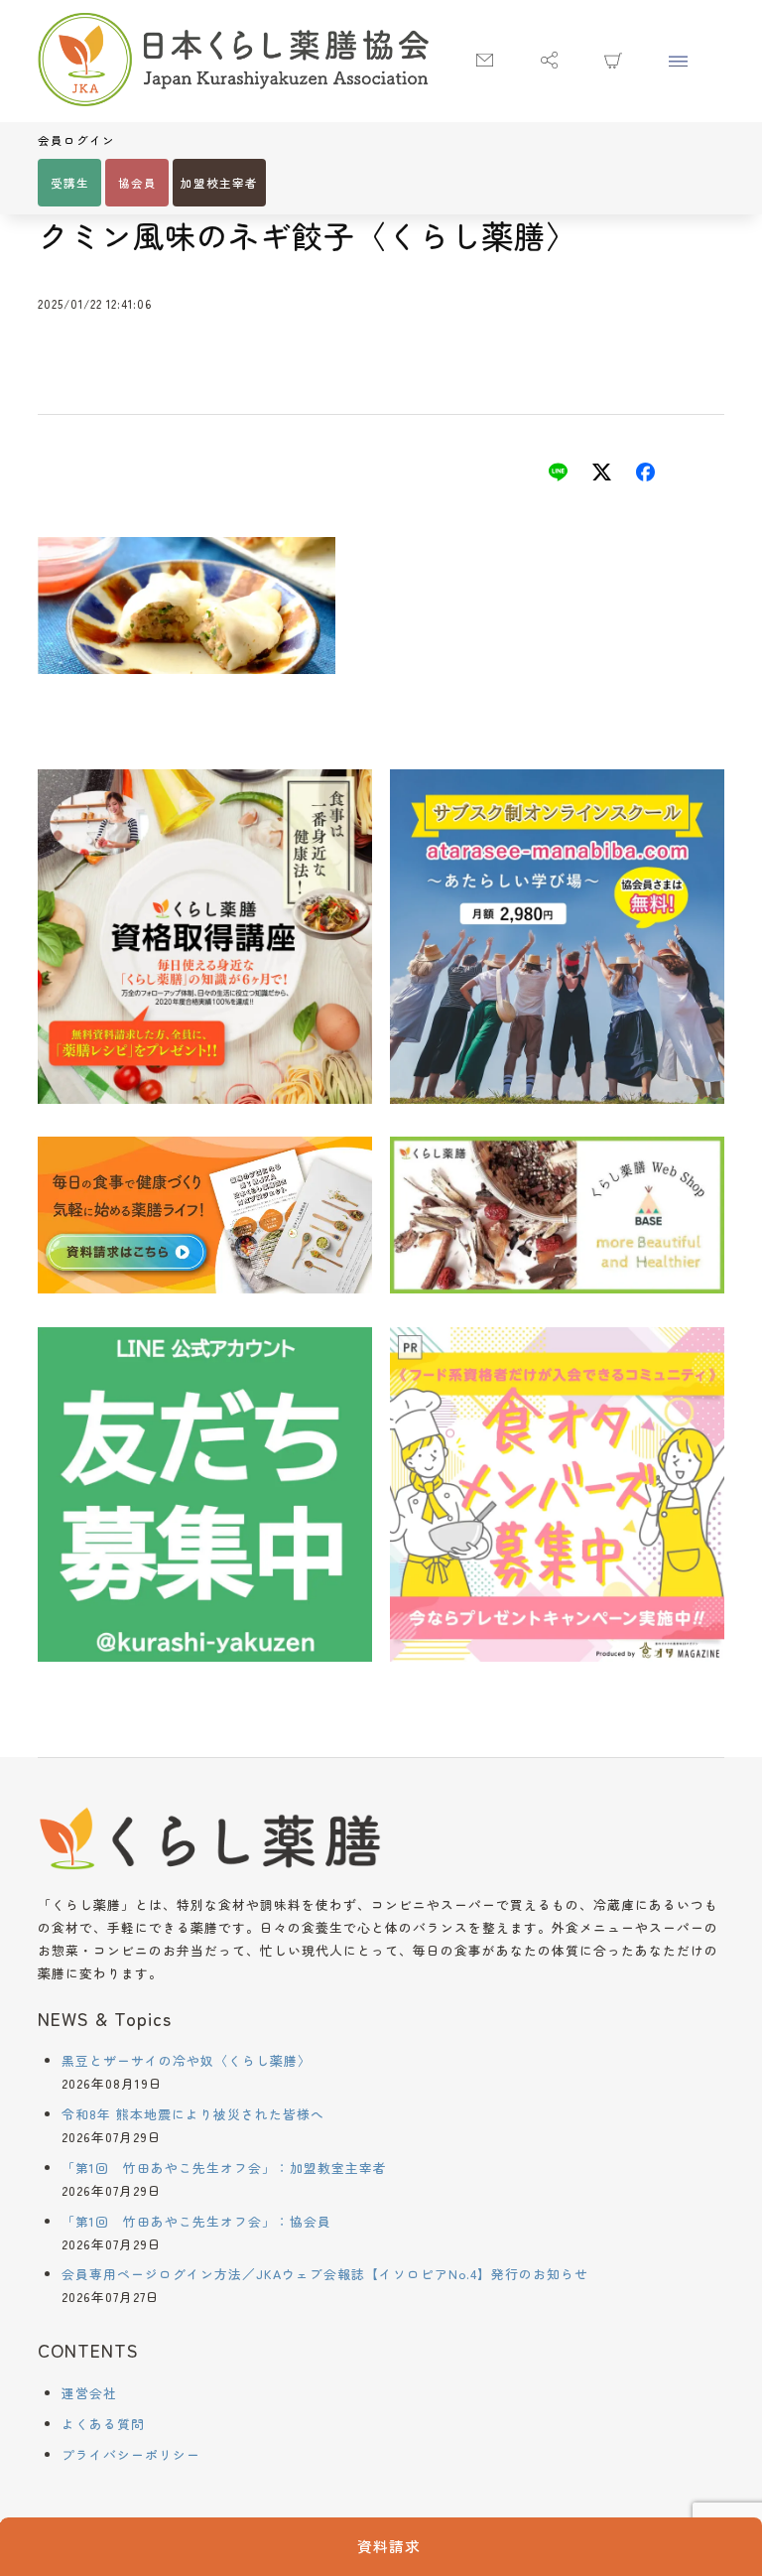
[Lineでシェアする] (558, 475)
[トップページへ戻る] (233, 62)
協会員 (137, 183)
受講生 (70, 183)
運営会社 (89, 2393)
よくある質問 (103, 2424)
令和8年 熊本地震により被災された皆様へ (193, 2114)
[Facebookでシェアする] (645, 475)
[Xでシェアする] (602, 475)
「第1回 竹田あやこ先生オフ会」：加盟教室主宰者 (224, 2168)
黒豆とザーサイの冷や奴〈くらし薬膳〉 (187, 2060)
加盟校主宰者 (219, 183)
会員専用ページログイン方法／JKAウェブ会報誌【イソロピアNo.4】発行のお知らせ (325, 2274)
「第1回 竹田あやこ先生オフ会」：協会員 (196, 2221)
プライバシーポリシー (131, 2454)
